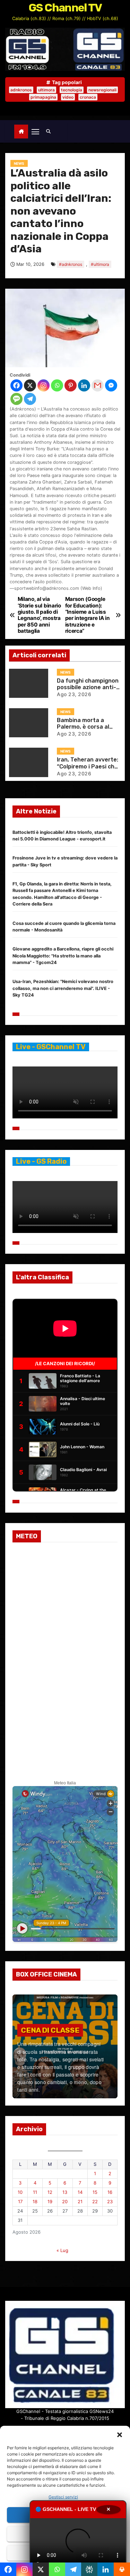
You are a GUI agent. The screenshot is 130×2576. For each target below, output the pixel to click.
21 (80, 2201)
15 (95, 2192)
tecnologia (72, 90)
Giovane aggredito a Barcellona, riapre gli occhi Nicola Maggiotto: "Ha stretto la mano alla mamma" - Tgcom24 (63, 956)
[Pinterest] (71, 385)
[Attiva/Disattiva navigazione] (35, 131)
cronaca (88, 97)
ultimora (46, 90)
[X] (30, 385)
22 (95, 2201)
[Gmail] (98, 385)
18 (35, 2201)
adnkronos (21, 90)
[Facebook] (16, 385)
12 (50, 2192)
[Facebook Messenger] (111, 385)
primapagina (43, 97)
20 (65, 2201)
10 (20, 2192)
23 (110, 2201)
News (19, 163)
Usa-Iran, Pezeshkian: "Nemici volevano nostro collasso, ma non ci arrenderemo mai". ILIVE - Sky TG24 (63, 988)
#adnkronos (71, 264)
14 (80, 2192)
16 (110, 2192)
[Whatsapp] (57, 385)
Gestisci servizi (63, 2497)
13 (65, 2192)
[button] (120, 2434)
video (68, 97)
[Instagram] (44, 385)
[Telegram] (30, 399)
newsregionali (102, 90)
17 (20, 2201)
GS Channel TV (65, 8)
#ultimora (100, 264)
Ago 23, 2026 (74, 694)
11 (35, 2192)
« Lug (62, 2250)
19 (50, 2201)
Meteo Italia (65, 1783)
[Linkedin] (84, 385)
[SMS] (16, 399)
